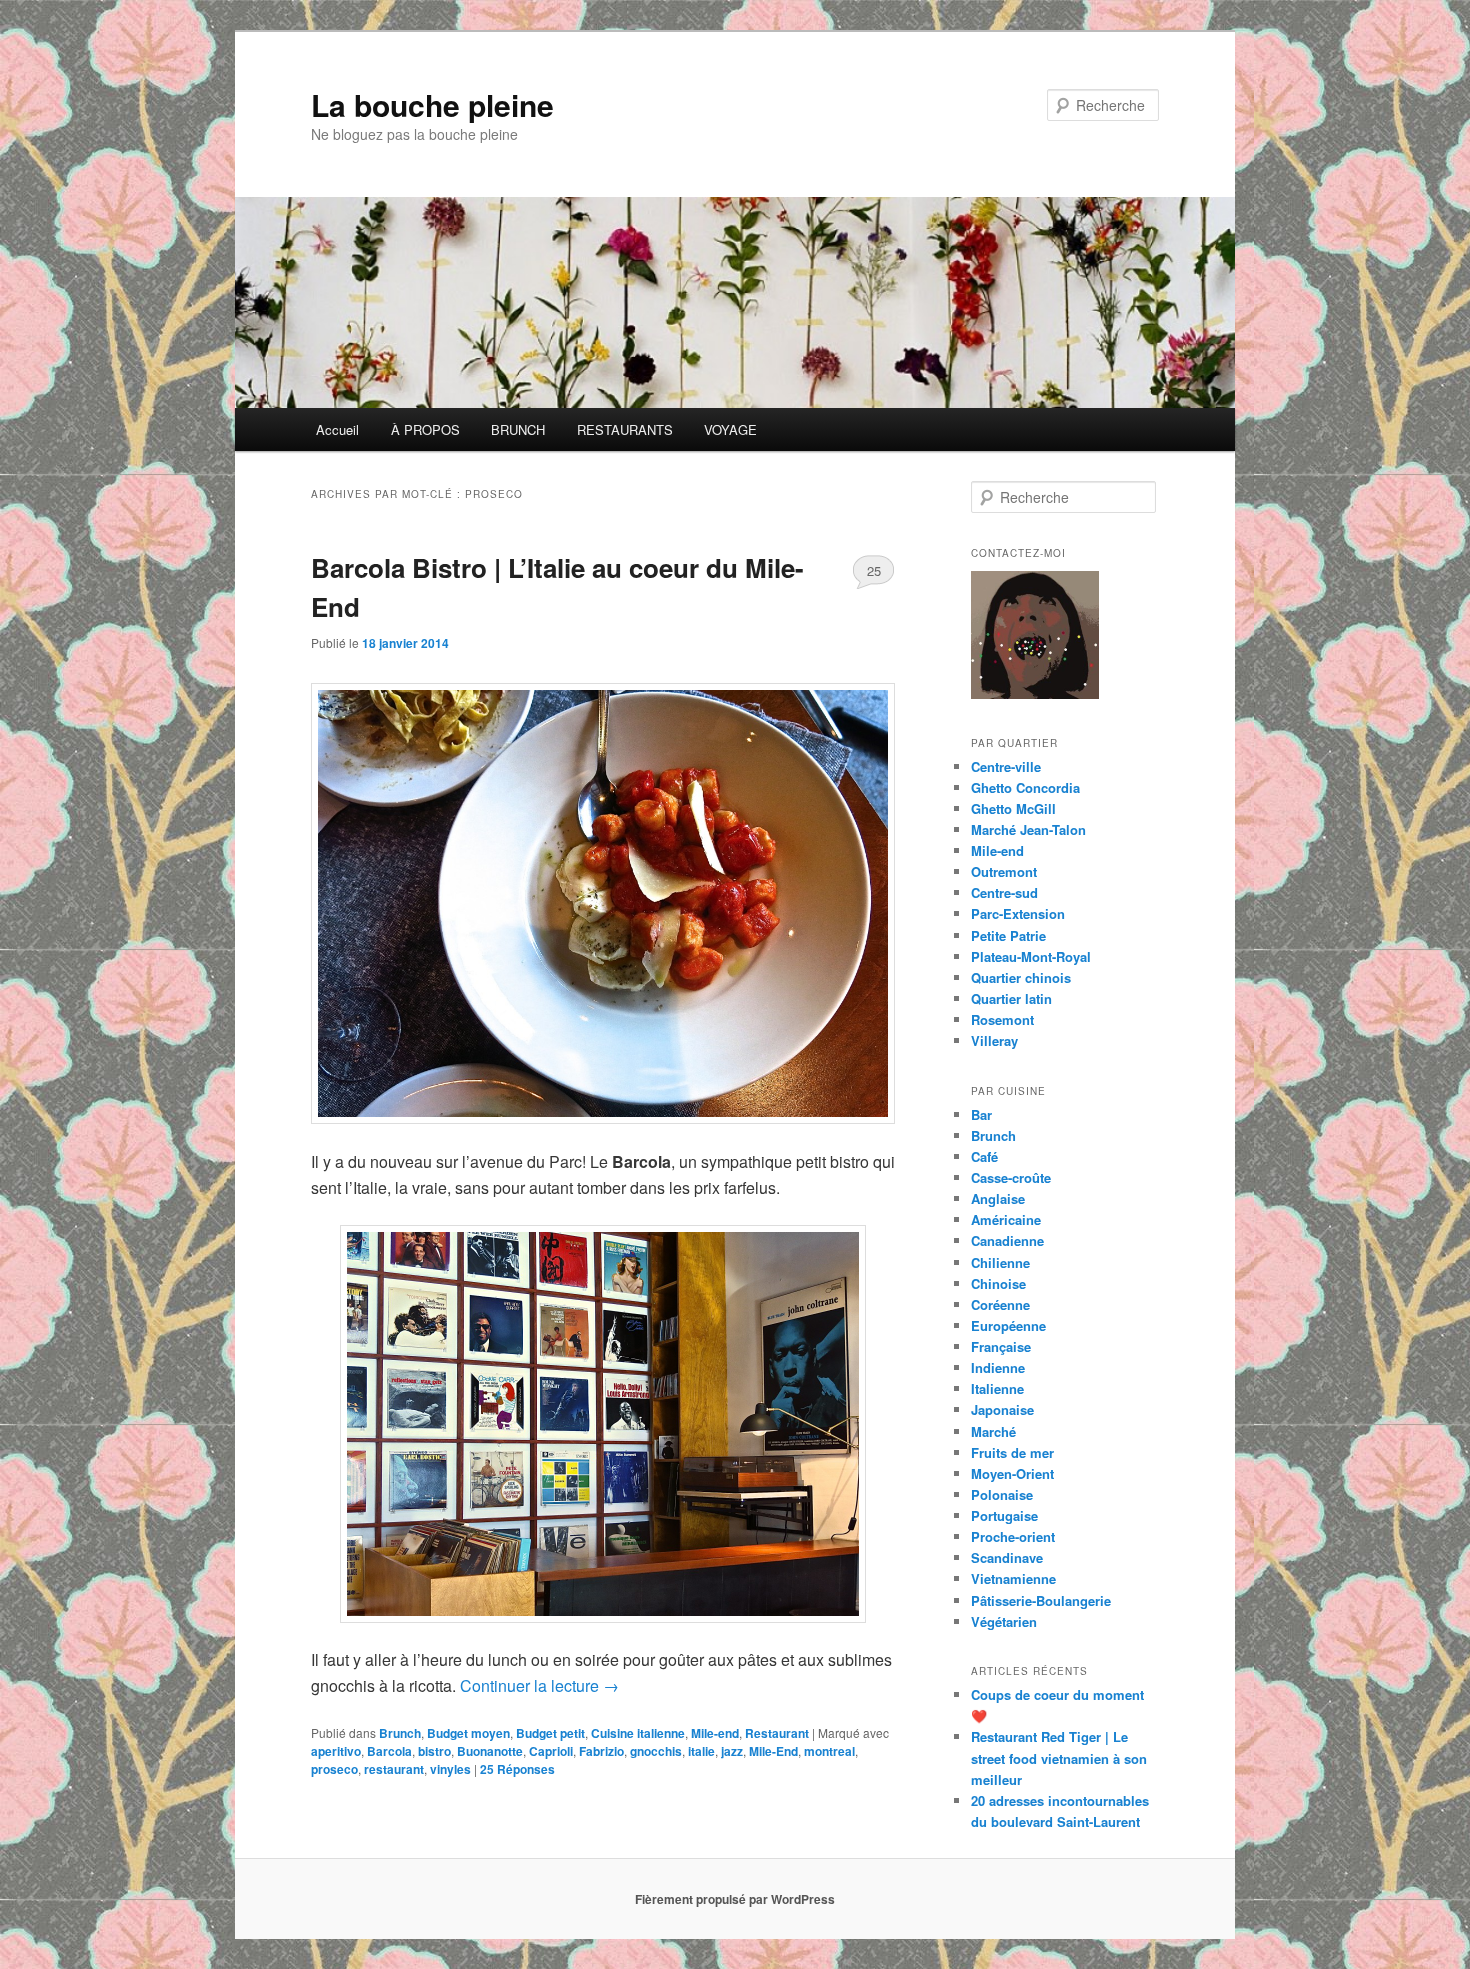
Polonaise (1002, 1494)
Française (1001, 1346)
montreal (829, 1751)
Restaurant (777, 1733)
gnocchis (656, 1751)
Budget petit (550, 1733)
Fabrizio (601, 1751)
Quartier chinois (1021, 977)
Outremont (1004, 871)
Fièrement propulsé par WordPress (735, 1899)
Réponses (517, 1769)
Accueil (337, 429)
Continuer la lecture (539, 1685)
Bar (981, 1114)
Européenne (1008, 1325)
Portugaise (1004, 1515)
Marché (993, 1431)
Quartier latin (1011, 998)
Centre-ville (1006, 766)
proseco (334, 1769)
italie (701, 1751)
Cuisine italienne (638, 1733)
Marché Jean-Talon (1028, 829)
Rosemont (1002, 1019)
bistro (434, 1751)
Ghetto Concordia (1025, 787)
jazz (732, 1751)
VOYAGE (730, 429)
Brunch (400, 1733)
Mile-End (773, 1751)
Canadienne (1007, 1240)
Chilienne (1000, 1262)
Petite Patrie (1008, 935)
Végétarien (1004, 1621)
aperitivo (336, 1751)
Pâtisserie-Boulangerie (1041, 1600)
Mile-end (715, 1733)
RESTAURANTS (625, 429)
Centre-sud (1004, 892)
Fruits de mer (1012, 1452)
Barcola (389, 1751)
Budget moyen (468, 1733)
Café (984, 1156)
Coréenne (1000, 1304)
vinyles (450, 1769)
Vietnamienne (1013, 1578)
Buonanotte (490, 1751)
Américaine (1006, 1219)
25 (874, 570)
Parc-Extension (1018, 913)
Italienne (997, 1388)
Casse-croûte (1011, 1177)
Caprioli (551, 1751)
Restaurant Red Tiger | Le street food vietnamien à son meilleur (1059, 1757)
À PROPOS (425, 429)
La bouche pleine (432, 104)
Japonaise (1002, 1409)
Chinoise (998, 1283)
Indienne (998, 1367)
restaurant (394, 1769)
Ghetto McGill (1013, 808)
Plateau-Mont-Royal (1031, 956)
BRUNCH (518, 429)
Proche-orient (1013, 1536)
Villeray (994, 1040)
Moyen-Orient (1012, 1473)
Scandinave (1007, 1557)
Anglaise (998, 1198)
